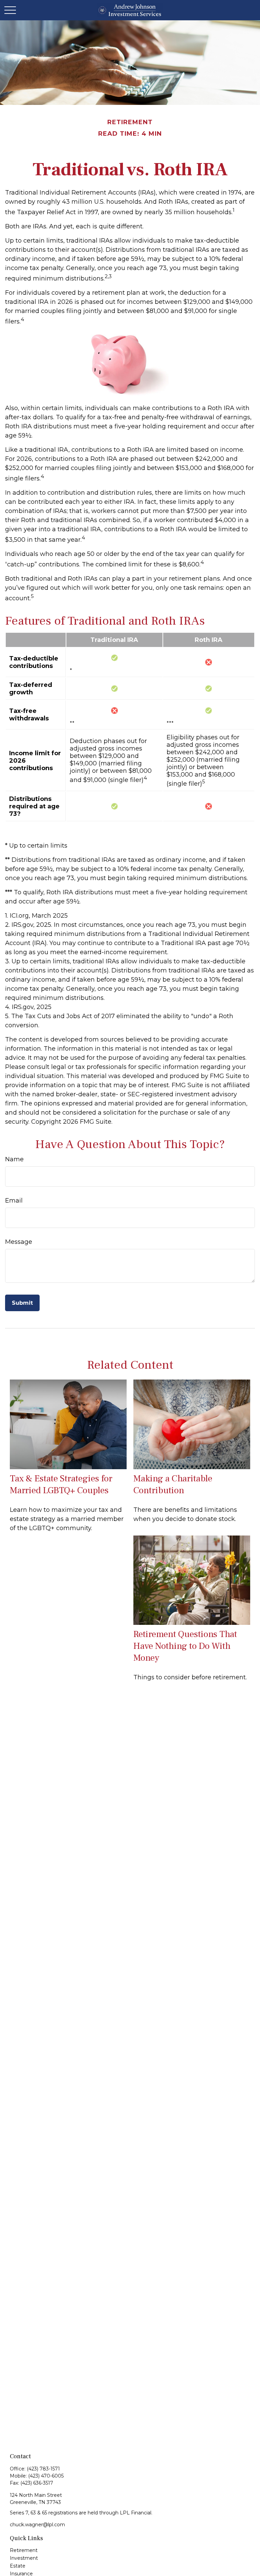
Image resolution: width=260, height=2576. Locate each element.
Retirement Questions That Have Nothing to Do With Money (185, 1646)
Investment (24, 2558)
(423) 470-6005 (46, 2476)
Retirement (24, 2550)
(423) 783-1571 (43, 2469)
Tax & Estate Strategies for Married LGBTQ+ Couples (61, 1484)
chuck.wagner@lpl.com (37, 2525)
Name (14, 1159)
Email (14, 1201)
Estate (18, 2566)
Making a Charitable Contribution (173, 1484)
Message (19, 1242)
